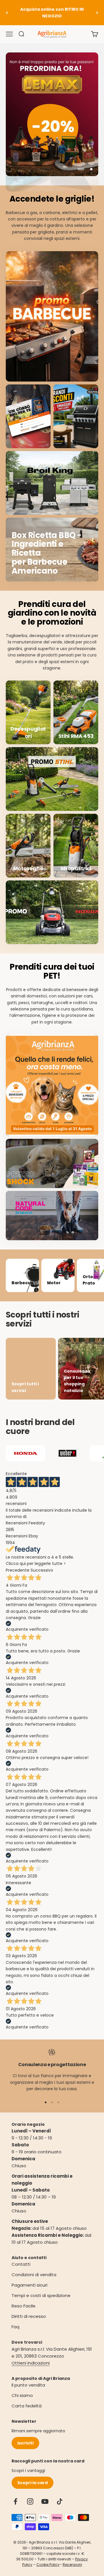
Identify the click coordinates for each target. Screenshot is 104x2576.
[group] (52, 114)
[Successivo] (97, 13)
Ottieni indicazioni (31, 2363)
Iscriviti (25, 2443)
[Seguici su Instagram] (30, 2501)
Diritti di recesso (29, 2316)
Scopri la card (32, 2483)
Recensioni (72, 2565)
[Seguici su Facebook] (15, 2501)
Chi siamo (22, 2395)
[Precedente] (7, 13)
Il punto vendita (28, 2385)
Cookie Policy (48, 2565)
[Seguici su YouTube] (45, 2501)
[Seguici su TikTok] (60, 2501)
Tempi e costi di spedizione (41, 2295)
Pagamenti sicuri (29, 2285)
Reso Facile (24, 2306)
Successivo (42, 1570)
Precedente (18, 1570)
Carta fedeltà (27, 2406)
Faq (15, 2327)
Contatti (21, 2264)
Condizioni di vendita (34, 2275)
